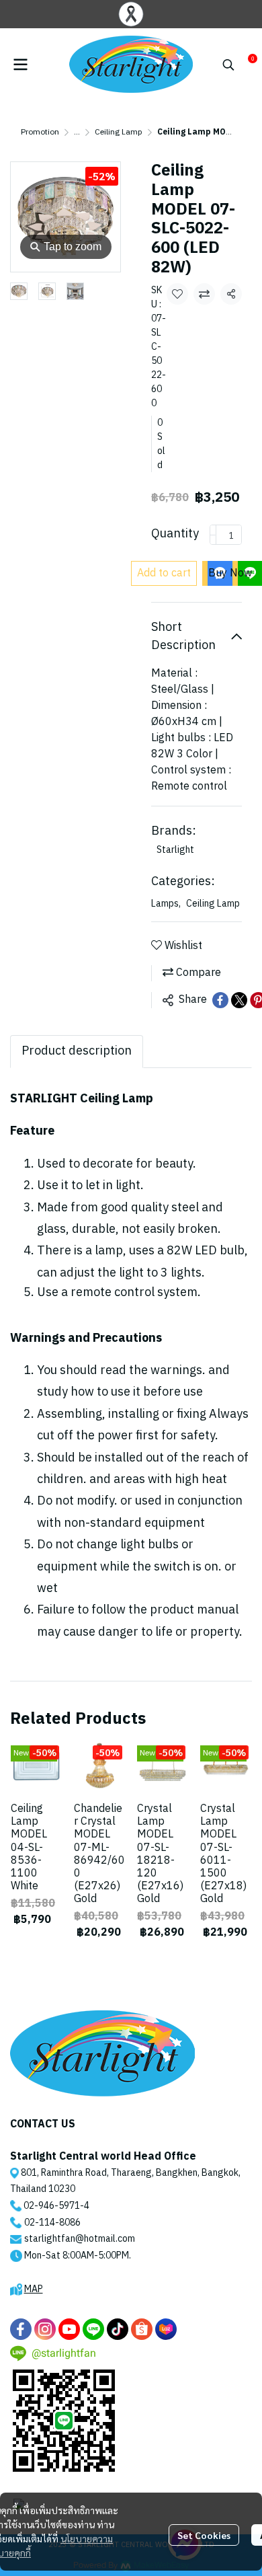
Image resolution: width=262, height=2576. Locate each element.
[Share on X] (239, 1000)
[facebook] (21, 2329)
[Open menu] (20, 65)
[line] (93, 2329)
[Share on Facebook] (220, 1000)
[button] (228, 65)
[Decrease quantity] (213, 535)
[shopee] (142, 2329)
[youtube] (69, 2329)
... (77, 132)
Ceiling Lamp (119, 132)
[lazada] (166, 2329)
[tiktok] (118, 2329)
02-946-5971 (52, 2206)
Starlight (175, 850)
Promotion (40, 132)
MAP (34, 2289)
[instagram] (45, 2329)
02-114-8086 (52, 2223)
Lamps (166, 904)
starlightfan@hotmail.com (80, 2239)
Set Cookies (204, 2535)
